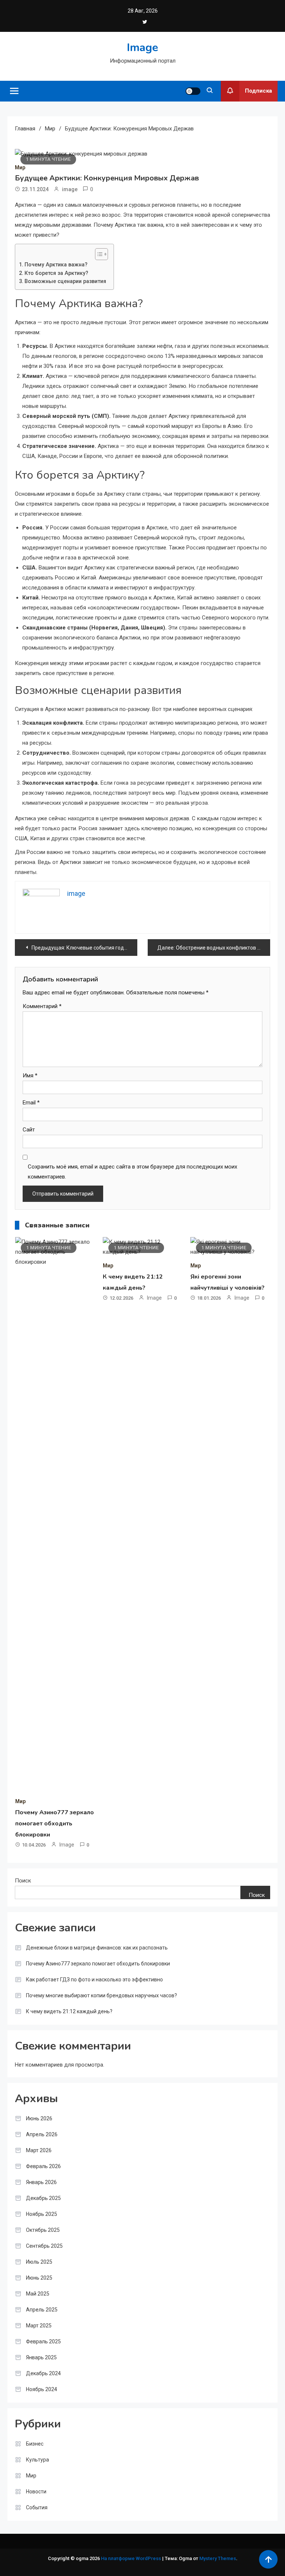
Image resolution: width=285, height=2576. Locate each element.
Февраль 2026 (43, 2166)
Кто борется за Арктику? (56, 273)
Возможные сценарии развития (65, 281)
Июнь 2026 (39, 2118)
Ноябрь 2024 (42, 2389)
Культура (37, 2460)
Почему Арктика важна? (56, 265)
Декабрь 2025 (43, 2198)
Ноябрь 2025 (42, 2214)
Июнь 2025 (39, 2278)
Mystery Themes (218, 2558)
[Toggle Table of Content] (98, 254)
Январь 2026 (41, 2182)
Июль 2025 (39, 2262)
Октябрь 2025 (43, 2230)
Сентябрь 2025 (44, 2246)
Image (142, 48)
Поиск (23, 1881)
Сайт (29, 1130)
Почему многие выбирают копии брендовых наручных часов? (101, 1995)
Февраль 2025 (43, 2341)
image (70, 189)
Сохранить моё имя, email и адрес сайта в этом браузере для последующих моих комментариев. (132, 1172)
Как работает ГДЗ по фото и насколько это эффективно (94, 1980)
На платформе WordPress (132, 2558)
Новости (36, 2492)
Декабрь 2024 (43, 2373)
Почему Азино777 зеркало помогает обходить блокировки (55, 1824)
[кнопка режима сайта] (193, 91)
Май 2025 (38, 2294)
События (37, 2507)
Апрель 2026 (42, 2134)
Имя (30, 1076)
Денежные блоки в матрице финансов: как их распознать (97, 1948)
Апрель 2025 (42, 2310)
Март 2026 (39, 2150)
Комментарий (42, 1006)
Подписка (258, 91)
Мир (20, 167)
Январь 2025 (41, 2357)
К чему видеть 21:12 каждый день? (69, 2011)
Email (31, 1103)
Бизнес (35, 2444)
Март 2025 (39, 2326)
